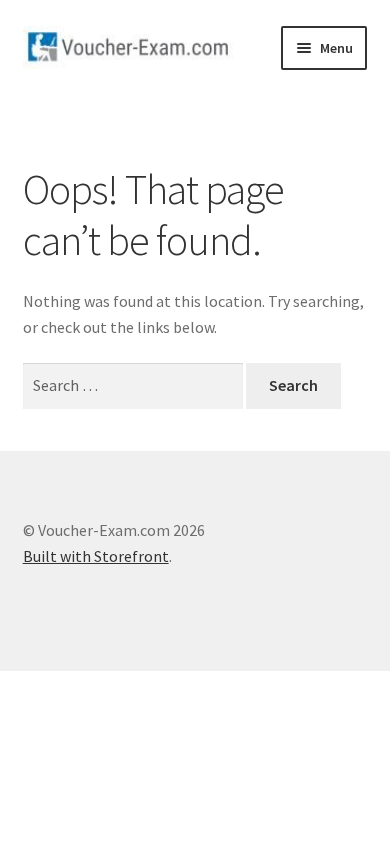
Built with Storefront (96, 556)
